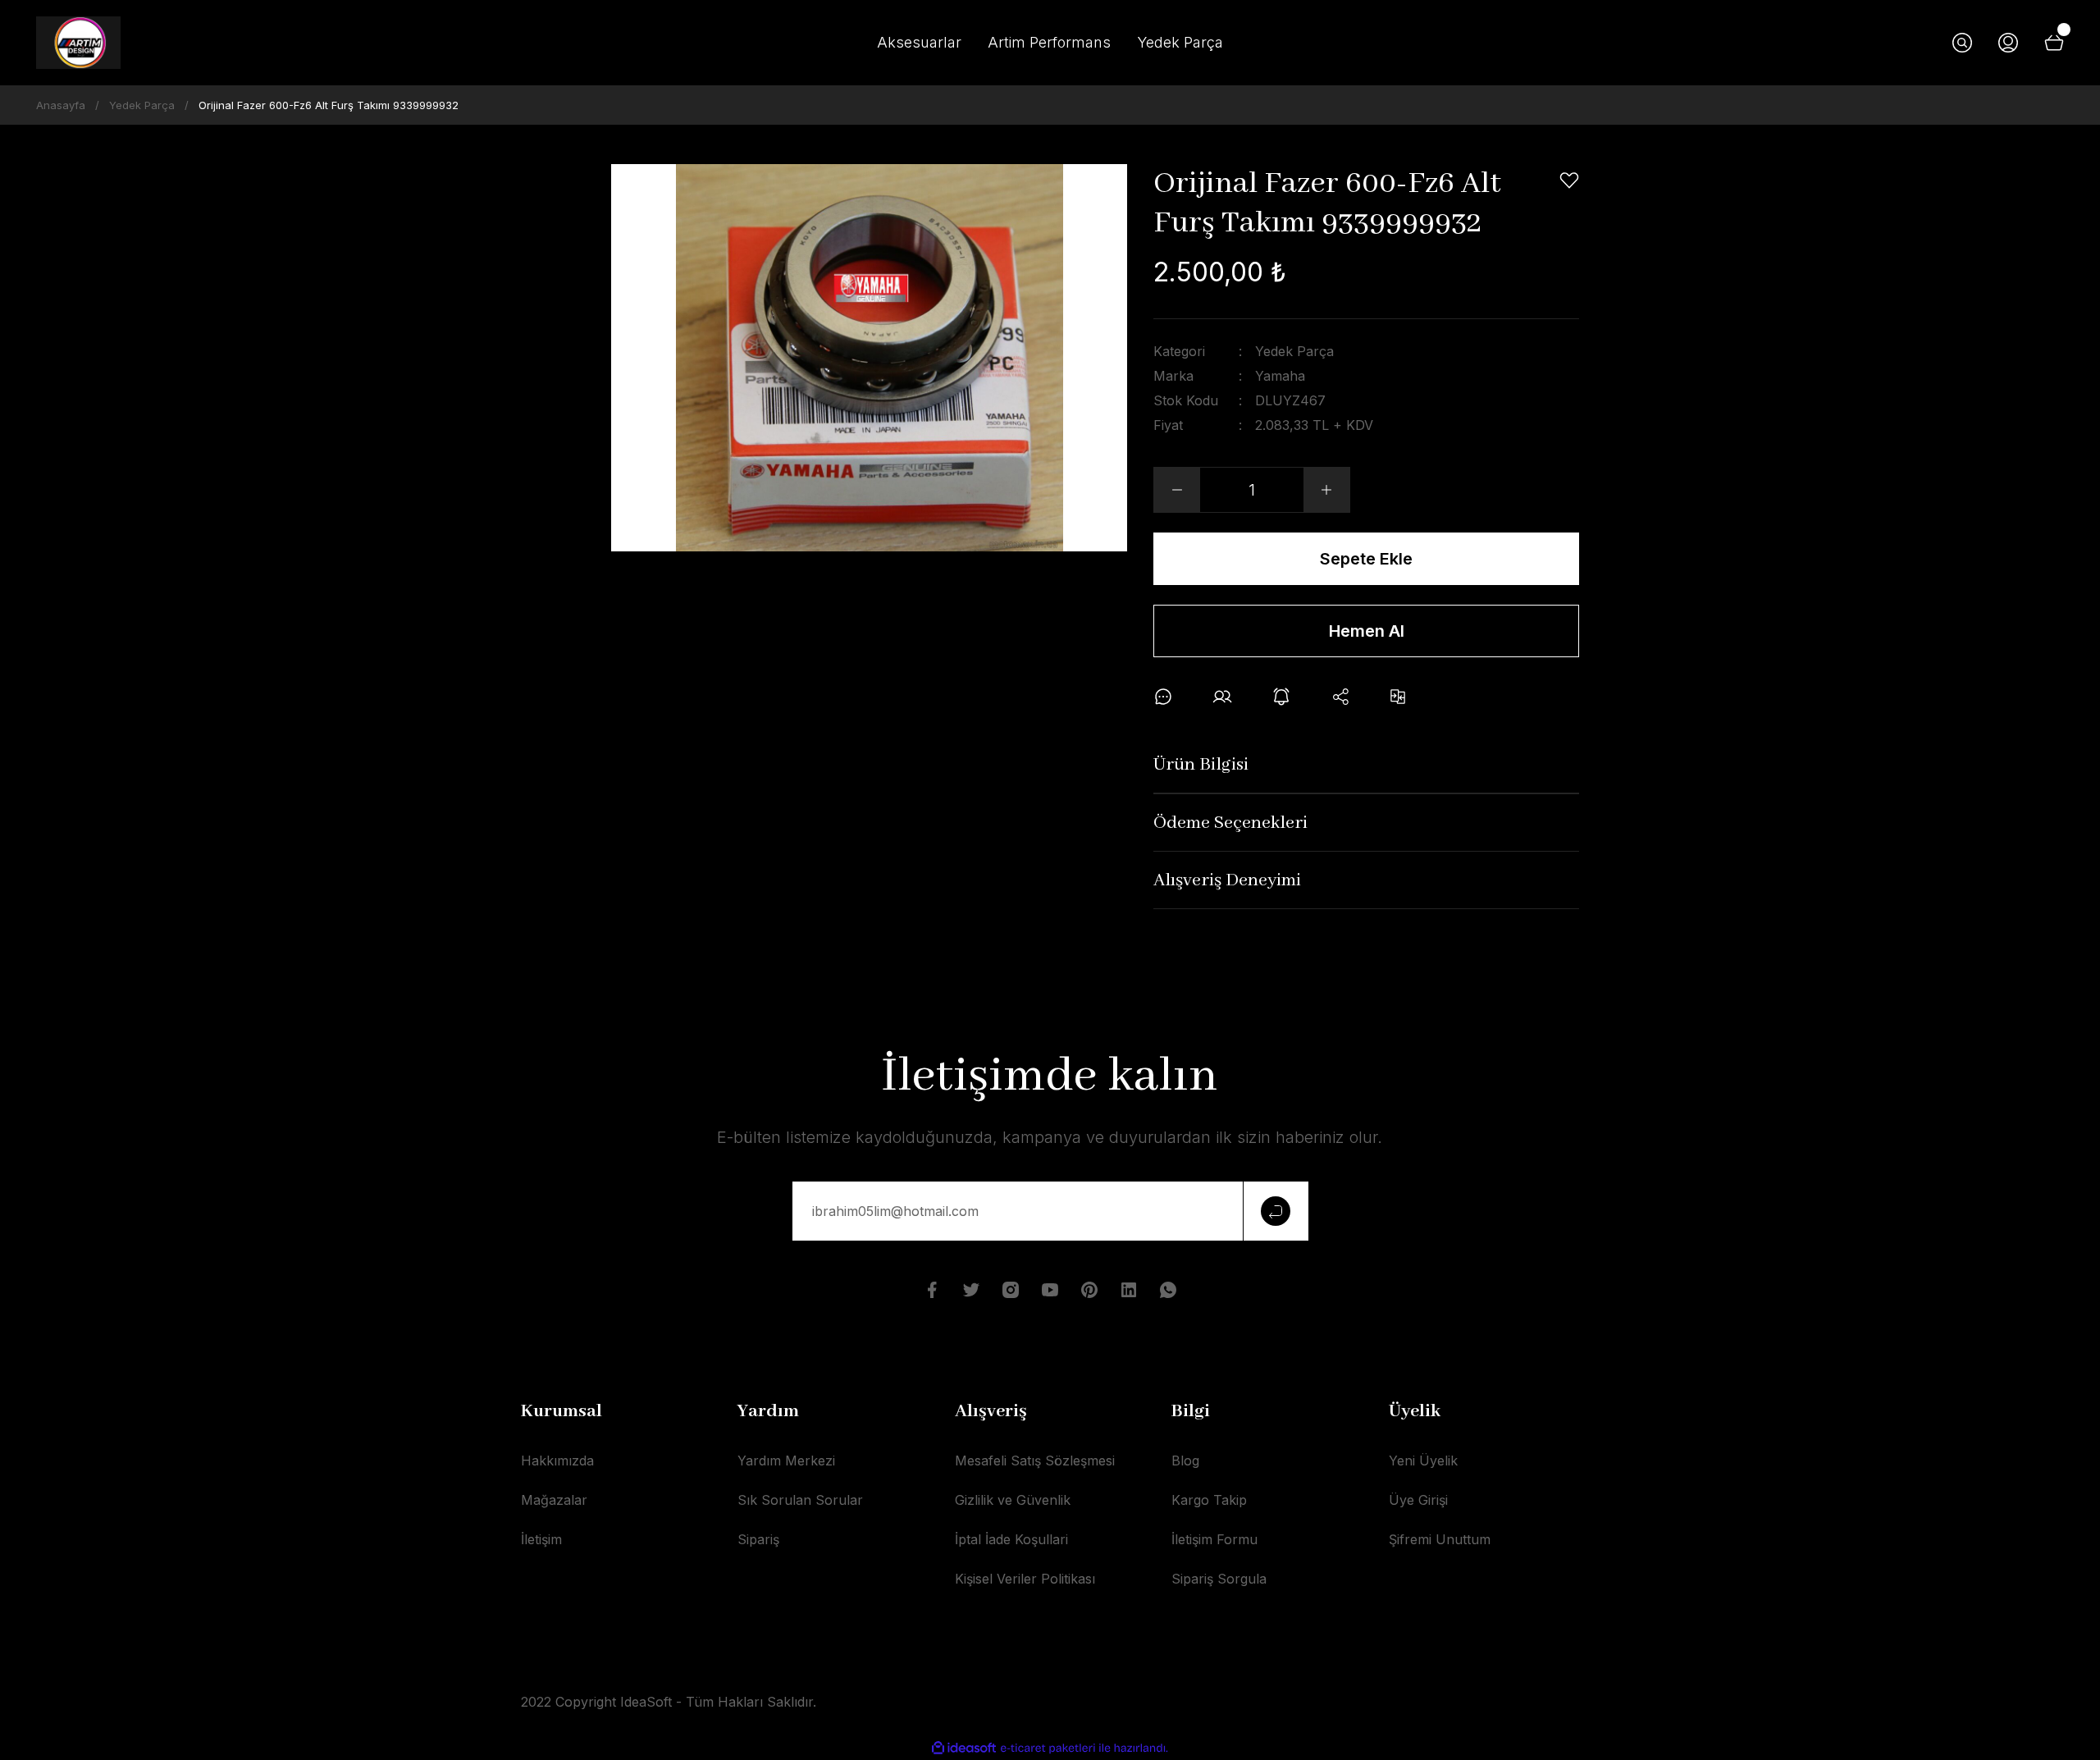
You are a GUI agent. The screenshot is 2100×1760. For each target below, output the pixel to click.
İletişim (541, 1539)
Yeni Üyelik (1423, 1461)
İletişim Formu (1214, 1539)
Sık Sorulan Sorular (800, 1500)
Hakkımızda (557, 1461)
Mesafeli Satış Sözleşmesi (1035, 1461)
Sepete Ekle (1366, 559)
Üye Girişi (1418, 1500)
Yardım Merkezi (786, 1461)
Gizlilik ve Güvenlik (1013, 1500)
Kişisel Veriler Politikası (1025, 1579)
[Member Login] (2008, 43)
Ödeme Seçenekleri (1230, 823)
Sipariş (758, 1539)
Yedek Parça (1294, 351)
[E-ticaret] (1048, 1749)
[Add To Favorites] (1569, 181)
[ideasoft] (964, 1748)
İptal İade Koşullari (1011, 1539)
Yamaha (1280, 376)
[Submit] (1276, 1211)
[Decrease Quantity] (1177, 490)
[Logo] (78, 43)
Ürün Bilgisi (1201, 765)
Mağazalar (554, 1500)
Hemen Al (1367, 631)
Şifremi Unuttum (1440, 1539)
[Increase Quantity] (1326, 490)
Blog (1185, 1461)
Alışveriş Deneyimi (1227, 880)
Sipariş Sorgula (1219, 1579)
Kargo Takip (1209, 1500)
